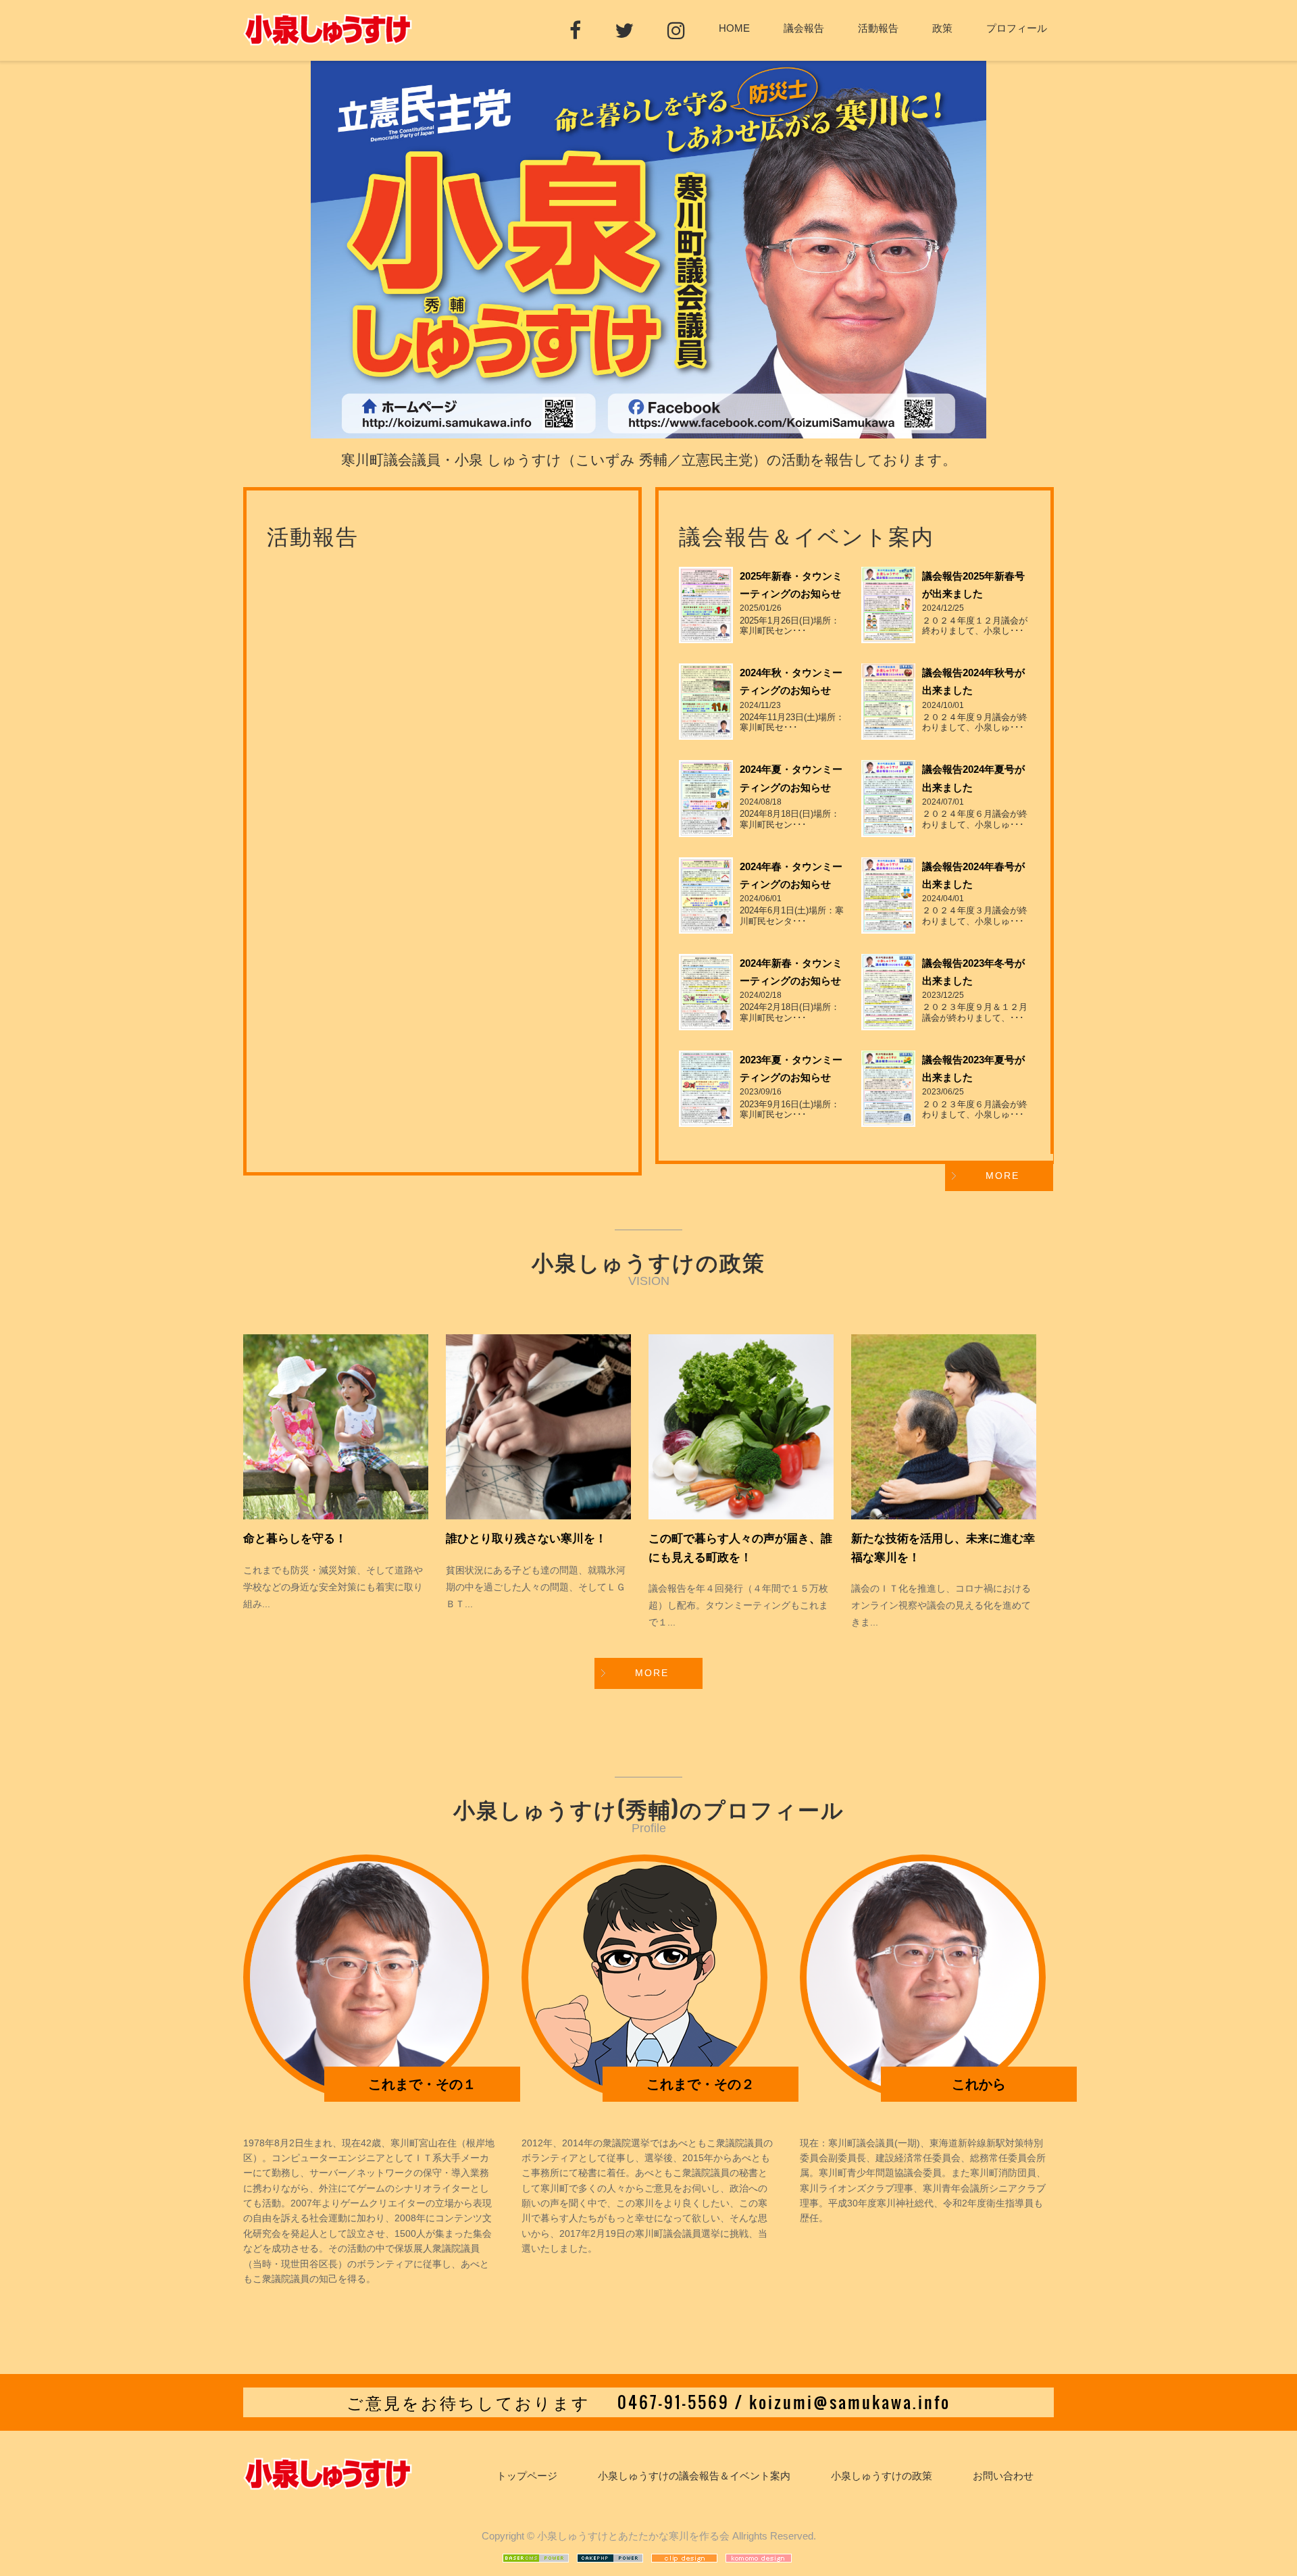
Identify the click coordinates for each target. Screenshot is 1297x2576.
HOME (734, 28)
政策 (942, 28)
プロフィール (1017, 28)
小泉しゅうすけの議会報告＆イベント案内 (694, 2476)
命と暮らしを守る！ (295, 1539)
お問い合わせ (1003, 2476)
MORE (1002, 1176)
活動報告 (878, 28)
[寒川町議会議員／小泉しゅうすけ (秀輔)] (328, 39)
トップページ (527, 2476)
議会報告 (804, 28)
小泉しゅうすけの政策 (882, 2476)
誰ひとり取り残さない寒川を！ (526, 1539)
